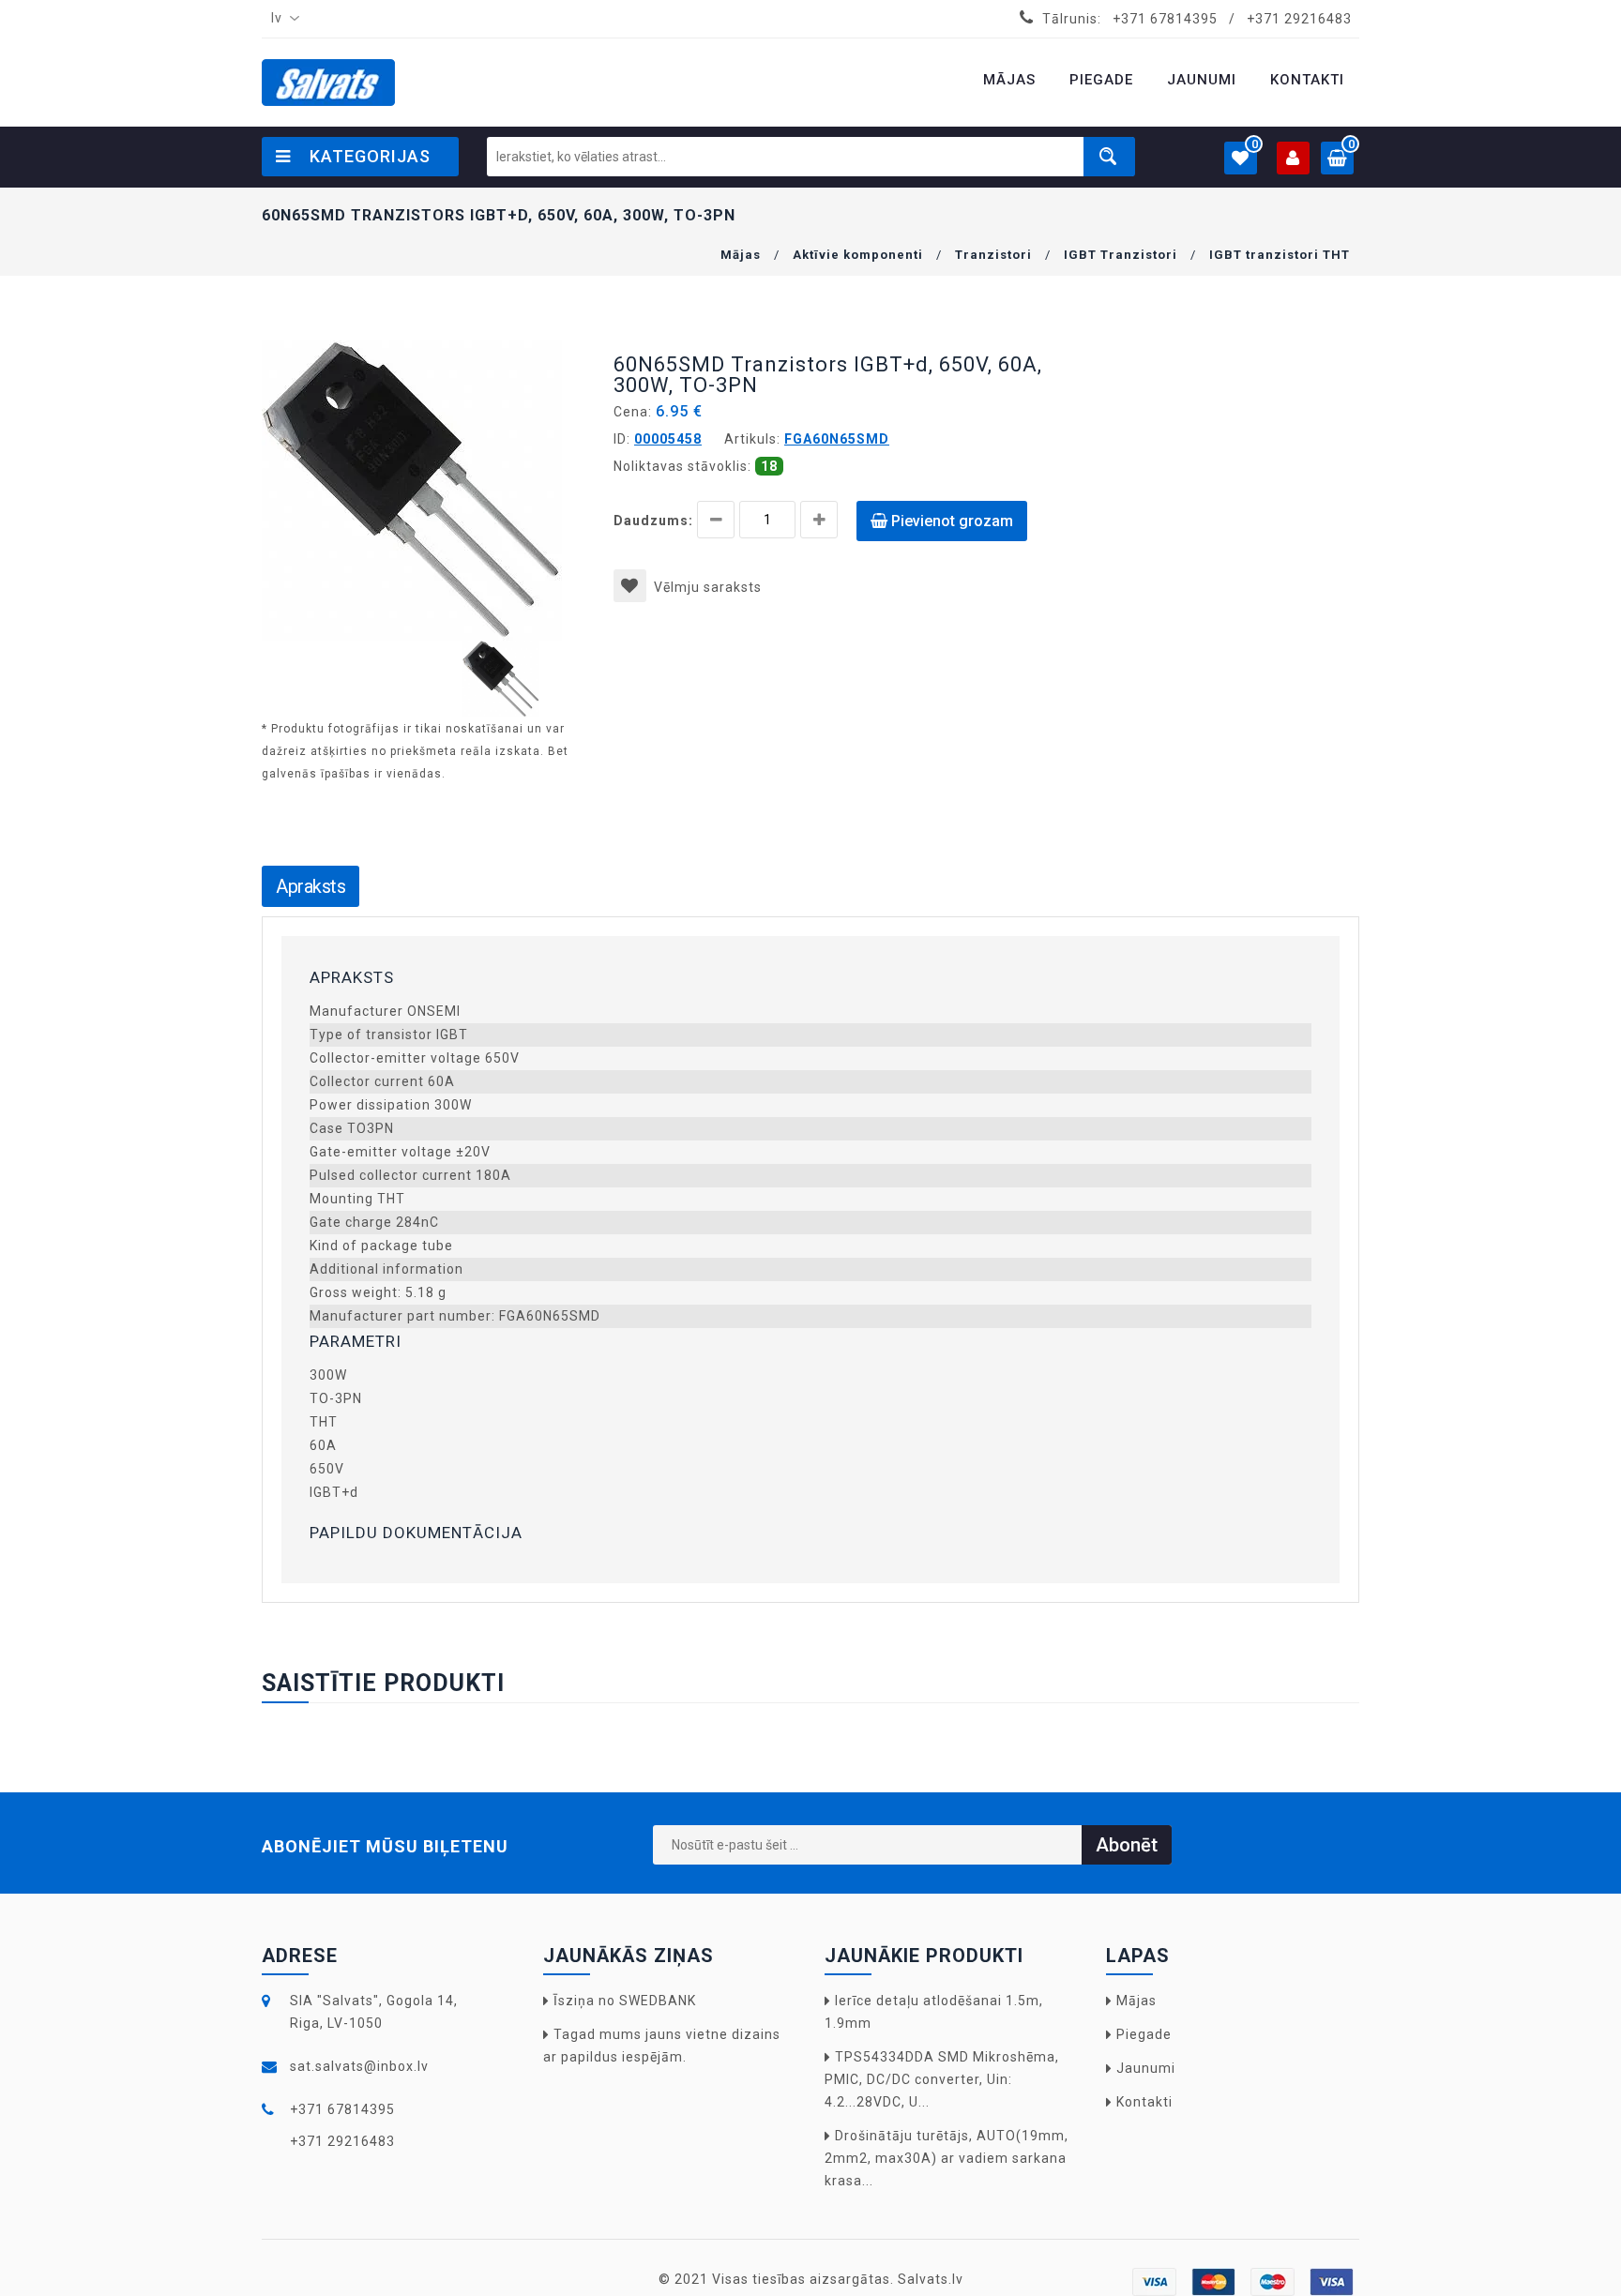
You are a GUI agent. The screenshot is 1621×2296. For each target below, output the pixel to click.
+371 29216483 (1299, 19)
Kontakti (1144, 2102)
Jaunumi (1146, 2068)
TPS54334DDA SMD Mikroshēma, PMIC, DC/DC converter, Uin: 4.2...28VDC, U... (942, 2079)
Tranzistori (993, 255)
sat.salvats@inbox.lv (359, 2066)
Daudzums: (653, 521)
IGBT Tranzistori (1121, 255)
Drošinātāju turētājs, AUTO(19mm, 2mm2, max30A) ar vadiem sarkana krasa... (947, 2158)
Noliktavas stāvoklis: (682, 466)
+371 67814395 (1165, 19)
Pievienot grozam (950, 521)
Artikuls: (752, 439)
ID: (622, 439)
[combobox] (281, 19)
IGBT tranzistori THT (1280, 255)
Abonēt (1127, 1845)
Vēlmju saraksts (708, 587)
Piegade (1144, 2034)
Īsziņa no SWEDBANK (625, 2001)
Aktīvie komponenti (858, 255)
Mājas (741, 255)
